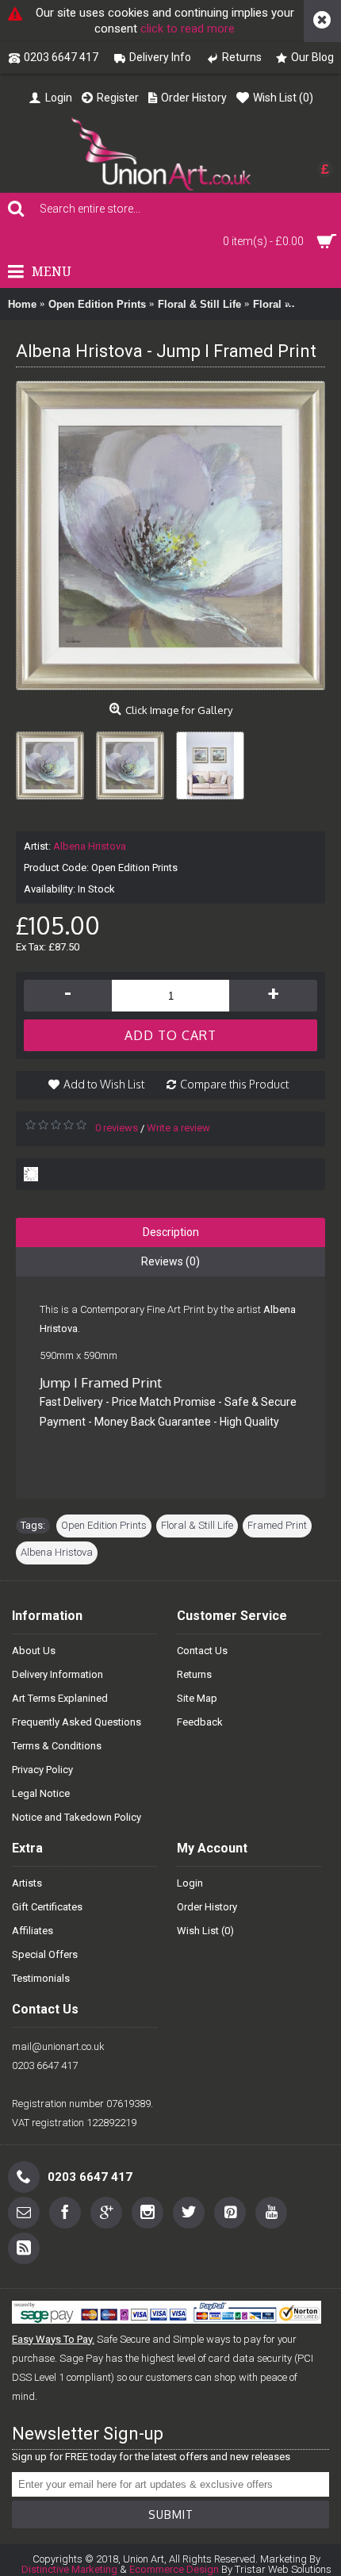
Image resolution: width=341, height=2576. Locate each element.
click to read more (188, 29)
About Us (34, 1651)
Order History (207, 1907)
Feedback (200, 1722)
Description (171, 1232)
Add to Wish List (104, 1084)
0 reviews (117, 1128)
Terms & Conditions (57, 1746)
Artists (27, 1883)
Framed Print (277, 1525)
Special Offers (45, 1954)
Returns (194, 1674)
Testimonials (41, 1978)
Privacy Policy (42, 1770)
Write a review (178, 1128)
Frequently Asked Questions (77, 1722)
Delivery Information (57, 1674)
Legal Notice (41, 1793)
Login (190, 1883)
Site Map (197, 1698)
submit (171, 2515)
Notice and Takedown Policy (77, 1817)
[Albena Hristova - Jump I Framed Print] (56, 760)
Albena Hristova (90, 846)
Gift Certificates (47, 1907)
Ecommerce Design (174, 2569)
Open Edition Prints (104, 1525)
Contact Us (202, 1651)
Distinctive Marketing (69, 2569)
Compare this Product (234, 1084)
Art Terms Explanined (60, 1698)
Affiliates (33, 1931)
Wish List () (205, 1931)
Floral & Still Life (197, 1525)
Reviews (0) (170, 1261)
